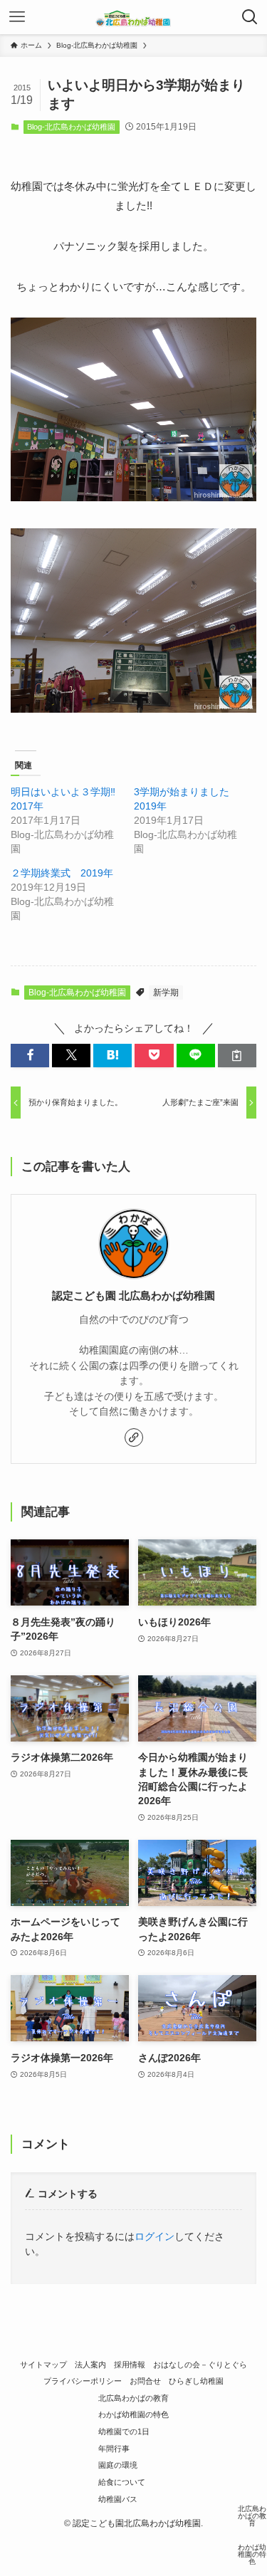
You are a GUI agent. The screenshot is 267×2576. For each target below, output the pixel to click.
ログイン (155, 2237)
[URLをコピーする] (237, 1056)
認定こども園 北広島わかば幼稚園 (133, 1296)
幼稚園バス (118, 2499)
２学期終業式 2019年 (62, 873)
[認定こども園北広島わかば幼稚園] (134, 17)
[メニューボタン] (17, 17)
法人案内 (90, 2365)
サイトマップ (43, 2365)
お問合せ (145, 2381)
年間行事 (114, 2449)
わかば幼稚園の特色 (133, 2414)
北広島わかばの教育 (133, 2398)
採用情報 (130, 2365)
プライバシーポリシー (83, 2381)
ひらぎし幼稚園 (196, 2381)
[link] (134, 1438)
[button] (30, 1056)
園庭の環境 (118, 2465)
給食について (122, 2482)
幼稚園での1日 (124, 2431)
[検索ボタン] (250, 17)
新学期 (166, 993)
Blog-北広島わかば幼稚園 (71, 127)
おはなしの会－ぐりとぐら (200, 2365)
